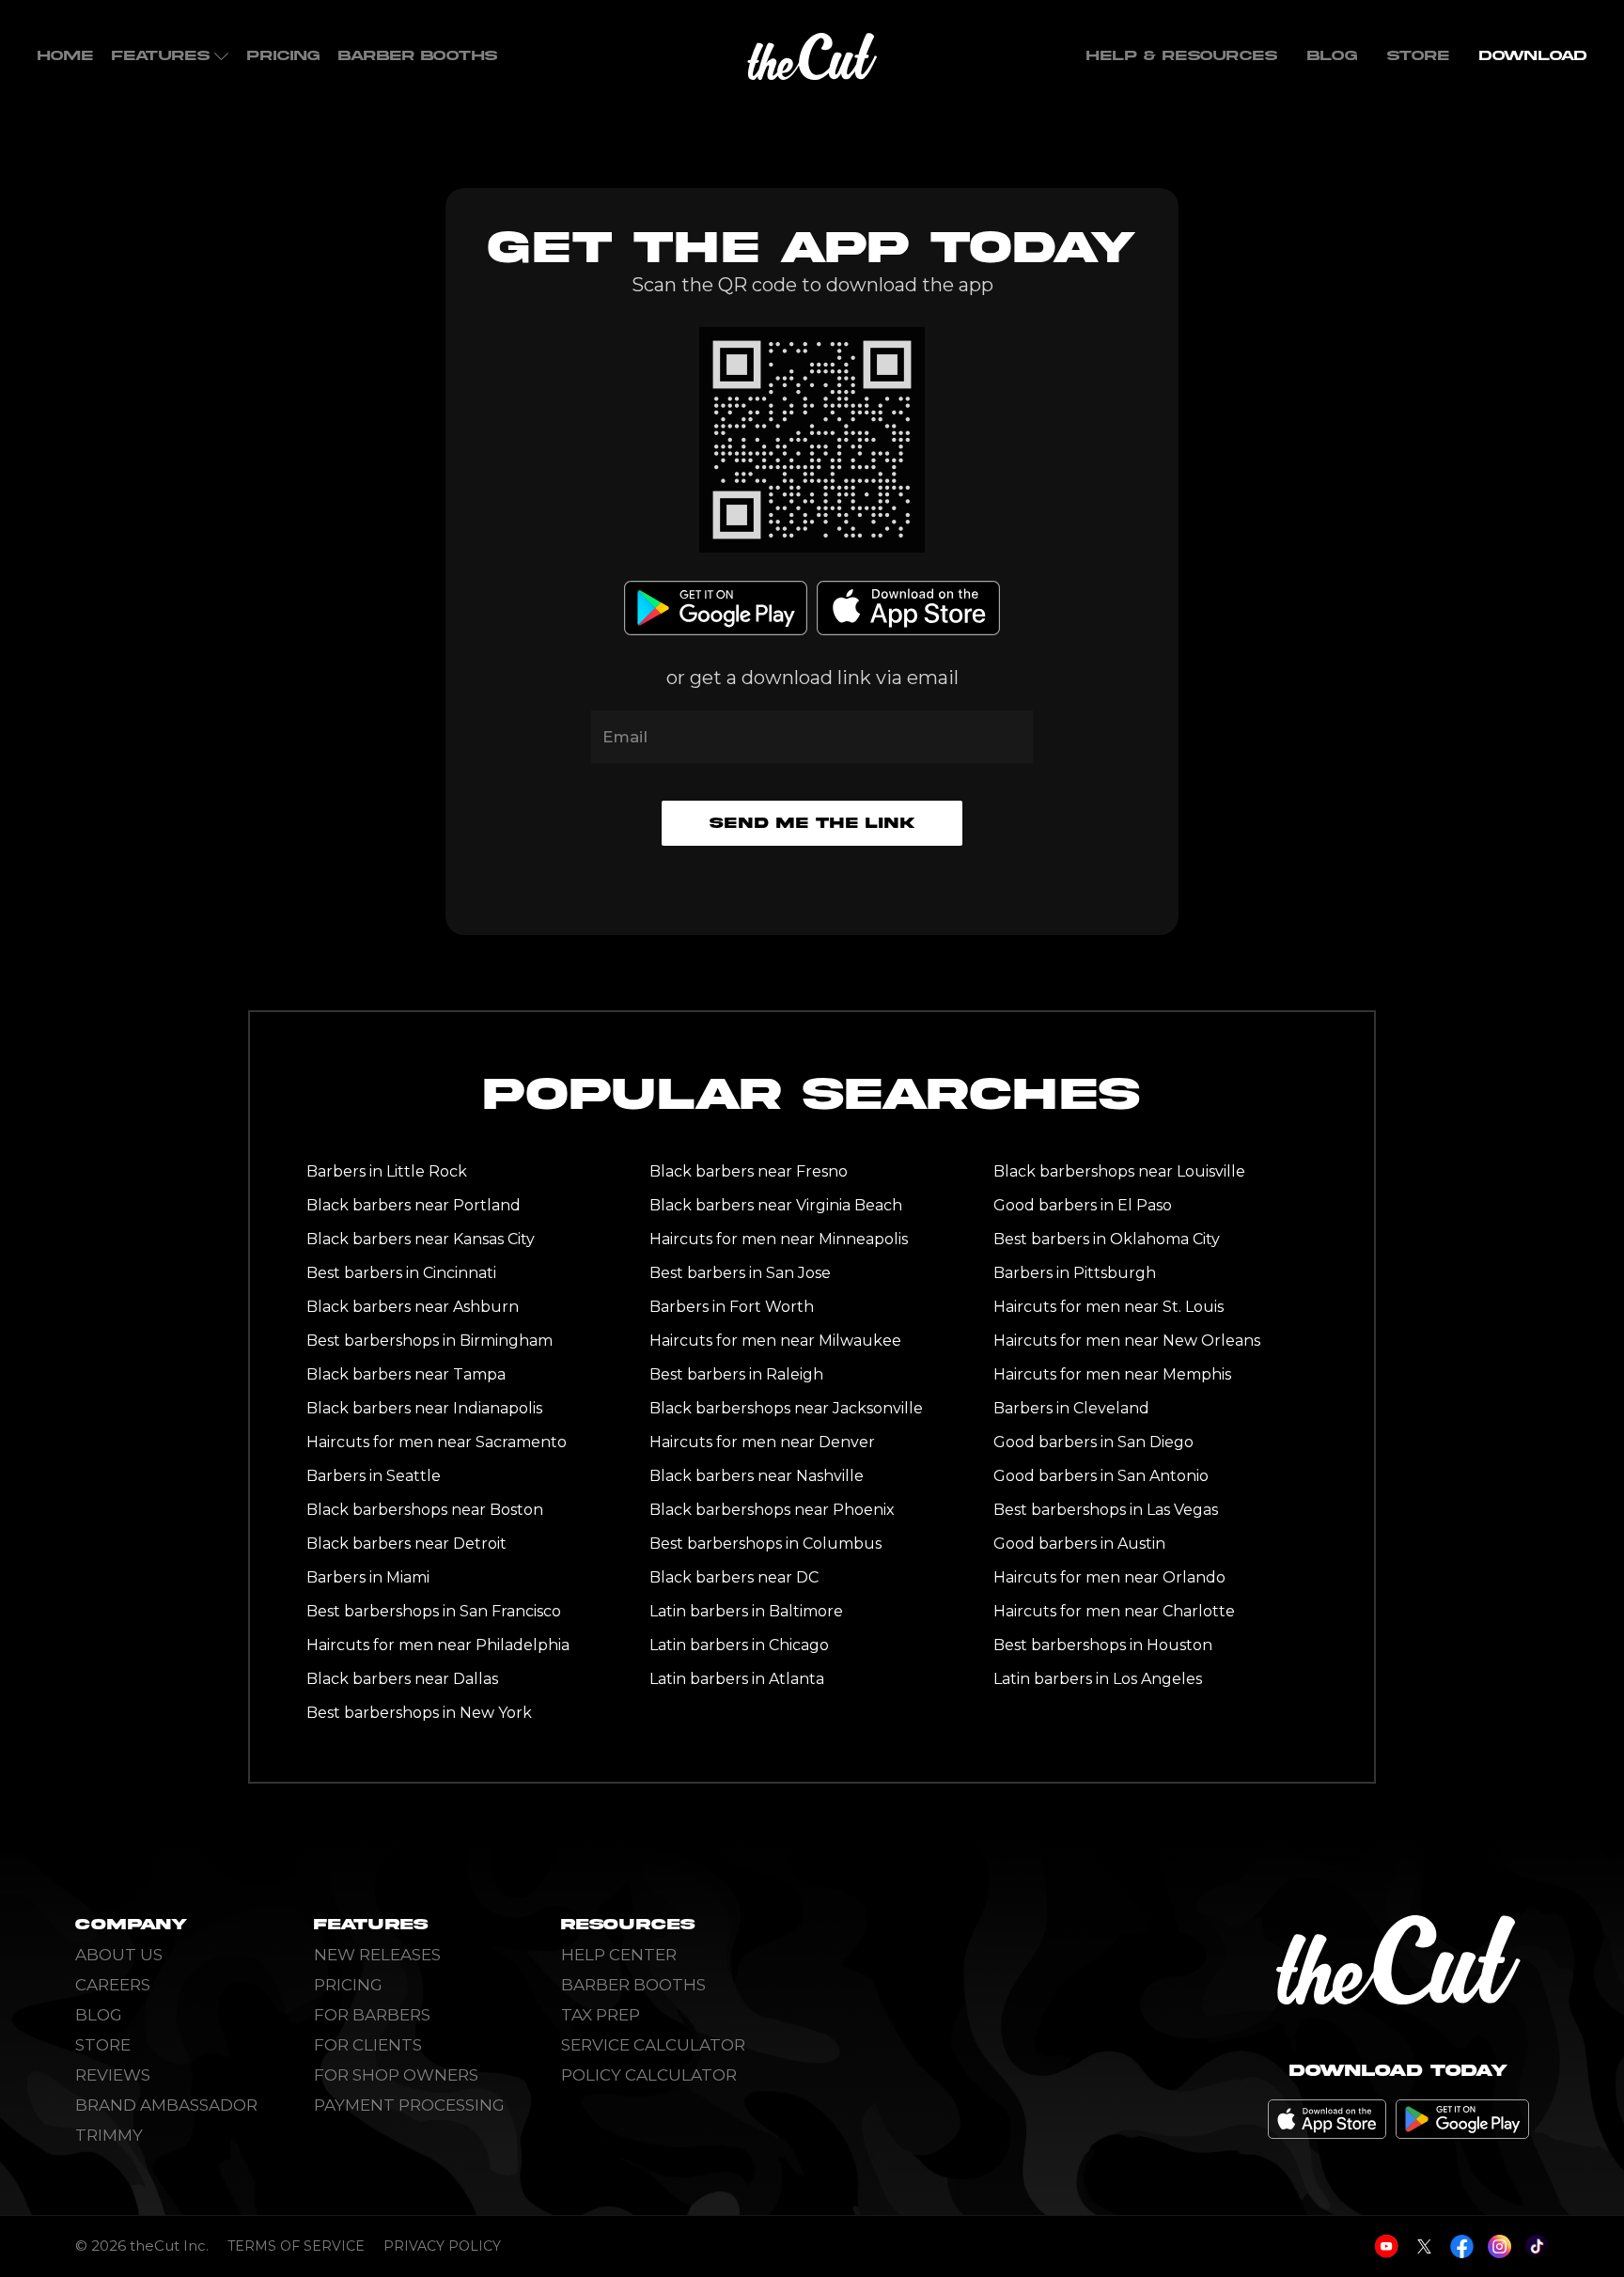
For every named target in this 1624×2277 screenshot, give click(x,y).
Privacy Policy (442, 2246)
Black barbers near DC (734, 1577)
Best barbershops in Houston (1103, 1645)
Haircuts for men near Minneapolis (779, 1239)
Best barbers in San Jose (740, 1273)
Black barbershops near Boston (425, 1510)
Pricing (283, 56)
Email (625, 737)
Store (1418, 56)
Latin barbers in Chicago (739, 1645)
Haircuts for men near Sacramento (437, 1442)
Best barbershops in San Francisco (434, 1611)
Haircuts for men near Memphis (1112, 1374)
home (65, 56)
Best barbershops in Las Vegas (1106, 1510)
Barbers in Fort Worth (732, 1307)
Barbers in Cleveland (1071, 1408)
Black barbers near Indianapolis (424, 1408)
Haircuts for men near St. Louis (1109, 1307)
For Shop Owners (396, 2075)
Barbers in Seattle (374, 1476)
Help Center (619, 1955)
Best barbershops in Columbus (765, 1544)
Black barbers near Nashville (757, 1476)
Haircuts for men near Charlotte (1114, 1611)
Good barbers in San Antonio (1101, 1476)
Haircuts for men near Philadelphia (438, 1645)
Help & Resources (1182, 56)
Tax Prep (601, 2015)
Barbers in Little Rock (387, 1171)
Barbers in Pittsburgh (1075, 1273)
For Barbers (372, 2015)
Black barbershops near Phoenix (772, 1510)
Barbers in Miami (368, 1577)
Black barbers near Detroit (406, 1544)
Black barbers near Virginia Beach (776, 1205)
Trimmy (109, 2135)
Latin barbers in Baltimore (746, 1611)
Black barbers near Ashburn (413, 1307)
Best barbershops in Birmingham (429, 1341)
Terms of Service (296, 2246)
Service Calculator (653, 2045)
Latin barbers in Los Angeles (1098, 1679)
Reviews (113, 2075)
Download (1533, 56)
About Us (119, 1955)
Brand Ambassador (166, 2105)
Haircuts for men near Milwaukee (775, 1341)
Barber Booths (418, 56)
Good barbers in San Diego (1093, 1442)
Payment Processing (409, 2105)
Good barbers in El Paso (1083, 1205)
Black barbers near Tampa (406, 1374)
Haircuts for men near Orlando (1109, 1577)
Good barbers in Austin (1079, 1544)
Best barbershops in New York (419, 1713)
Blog (1332, 56)
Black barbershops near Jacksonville (786, 1408)
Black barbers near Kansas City (421, 1239)
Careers (113, 1985)
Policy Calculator (649, 2075)
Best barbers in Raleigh (736, 1374)
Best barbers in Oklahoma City (1107, 1239)
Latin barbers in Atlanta (737, 1679)
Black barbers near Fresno (749, 1171)
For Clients (368, 2045)
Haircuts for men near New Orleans (1127, 1341)
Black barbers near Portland (414, 1205)
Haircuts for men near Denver (762, 1442)
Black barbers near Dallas (402, 1679)
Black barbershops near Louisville (1119, 1171)
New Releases (377, 1955)
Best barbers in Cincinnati (401, 1273)
